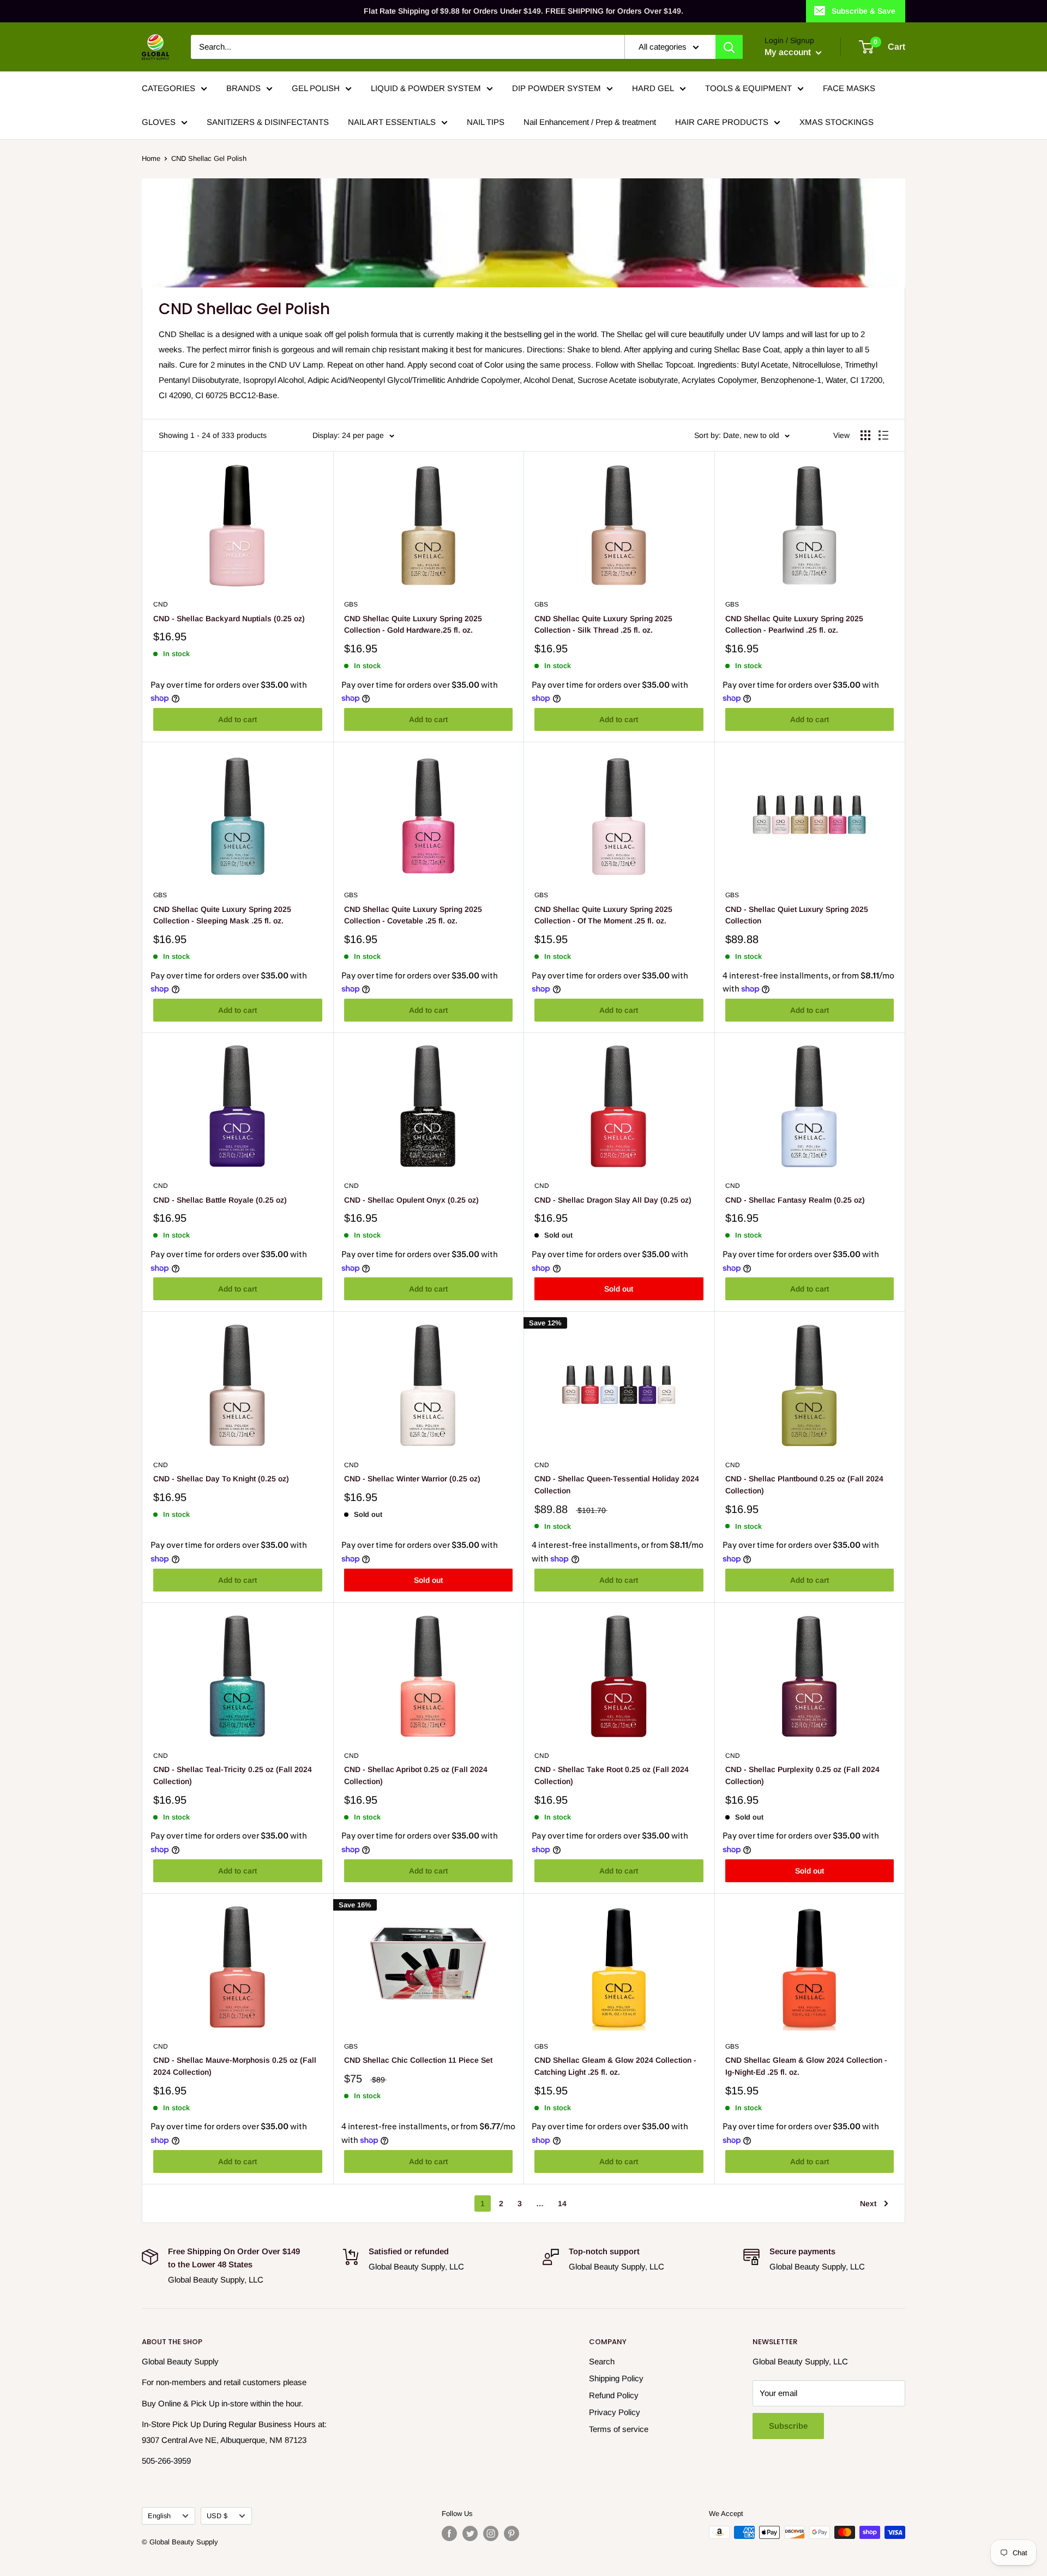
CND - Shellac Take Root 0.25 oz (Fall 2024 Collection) (612, 1775)
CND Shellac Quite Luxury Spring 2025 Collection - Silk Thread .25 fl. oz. (603, 625)
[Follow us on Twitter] (470, 2533)
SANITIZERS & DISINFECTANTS (268, 122)
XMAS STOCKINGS (837, 122)
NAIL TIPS (486, 122)
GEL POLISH (316, 88)
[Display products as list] (883, 435)
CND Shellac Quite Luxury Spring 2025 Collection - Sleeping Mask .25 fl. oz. (222, 915)
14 (562, 2203)
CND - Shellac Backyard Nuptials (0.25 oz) (229, 619)
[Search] (729, 47)
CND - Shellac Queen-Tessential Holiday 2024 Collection (617, 1485)
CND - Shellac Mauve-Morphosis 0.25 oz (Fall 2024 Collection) (235, 2066)
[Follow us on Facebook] (449, 2533)
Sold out (619, 1289)
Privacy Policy (615, 2412)
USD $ (217, 2516)
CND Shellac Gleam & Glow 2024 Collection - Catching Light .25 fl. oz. (615, 2066)
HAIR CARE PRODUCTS (722, 122)
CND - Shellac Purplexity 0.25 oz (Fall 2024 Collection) (802, 1775)
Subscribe (788, 2426)
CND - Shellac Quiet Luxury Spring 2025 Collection (797, 915)
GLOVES (159, 122)
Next (868, 2203)
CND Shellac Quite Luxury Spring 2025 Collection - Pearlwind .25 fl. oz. (794, 625)
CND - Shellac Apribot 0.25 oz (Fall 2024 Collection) (416, 1775)
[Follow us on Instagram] (491, 2533)
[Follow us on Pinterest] (512, 2533)
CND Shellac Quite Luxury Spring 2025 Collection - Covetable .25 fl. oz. (413, 915)
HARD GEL (653, 88)
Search (602, 2361)
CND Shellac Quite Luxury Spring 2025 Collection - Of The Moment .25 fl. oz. (603, 915)
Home (151, 158)
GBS (351, 604)
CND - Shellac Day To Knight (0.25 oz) (221, 1479)
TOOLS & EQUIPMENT (748, 88)
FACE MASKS (849, 88)
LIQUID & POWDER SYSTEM (426, 88)
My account (789, 52)
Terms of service (619, 2429)
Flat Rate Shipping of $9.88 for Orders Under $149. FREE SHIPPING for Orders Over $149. (523, 11)
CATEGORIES (169, 88)
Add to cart (237, 719)
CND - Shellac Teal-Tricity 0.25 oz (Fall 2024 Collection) (233, 1775)
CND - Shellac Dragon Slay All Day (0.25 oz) (613, 1200)
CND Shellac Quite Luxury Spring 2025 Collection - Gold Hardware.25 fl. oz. (413, 625)
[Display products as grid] (865, 435)
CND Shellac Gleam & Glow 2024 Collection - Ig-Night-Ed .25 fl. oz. (806, 2066)
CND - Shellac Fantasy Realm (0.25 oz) (795, 1200)
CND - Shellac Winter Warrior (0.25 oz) (412, 1479)
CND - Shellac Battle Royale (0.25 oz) (220, 1200)
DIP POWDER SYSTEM (556, 88)
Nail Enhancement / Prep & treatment (590, 122)
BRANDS (243, 88)
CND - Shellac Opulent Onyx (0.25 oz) (411, 1200)
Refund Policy (614, 2395)
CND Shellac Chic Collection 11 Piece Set (418, 2060)
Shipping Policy (616, 2378)
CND (161, 604)
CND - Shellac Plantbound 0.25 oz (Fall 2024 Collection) (804, 1485)
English (159, 2516)
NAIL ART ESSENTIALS (392, 122)
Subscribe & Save (864, 11)
